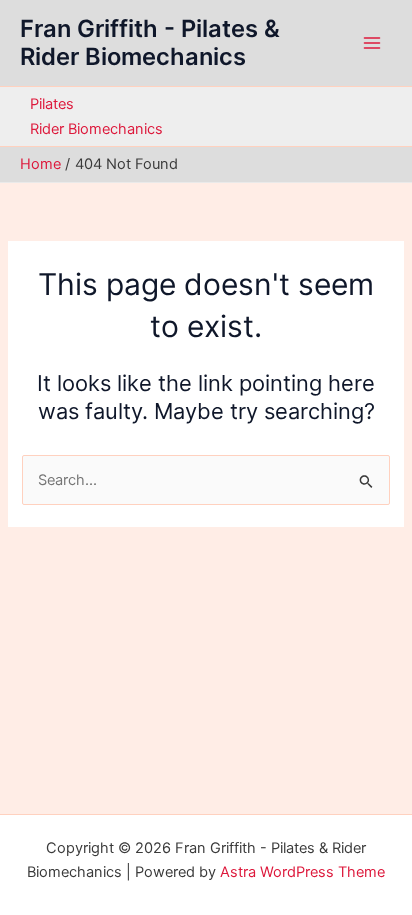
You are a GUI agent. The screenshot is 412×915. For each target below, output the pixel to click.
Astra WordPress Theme (302, 872)
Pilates (52, 104)
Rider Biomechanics (96, 129)
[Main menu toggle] (372, 43)
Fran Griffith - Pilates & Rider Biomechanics (150, 42)
